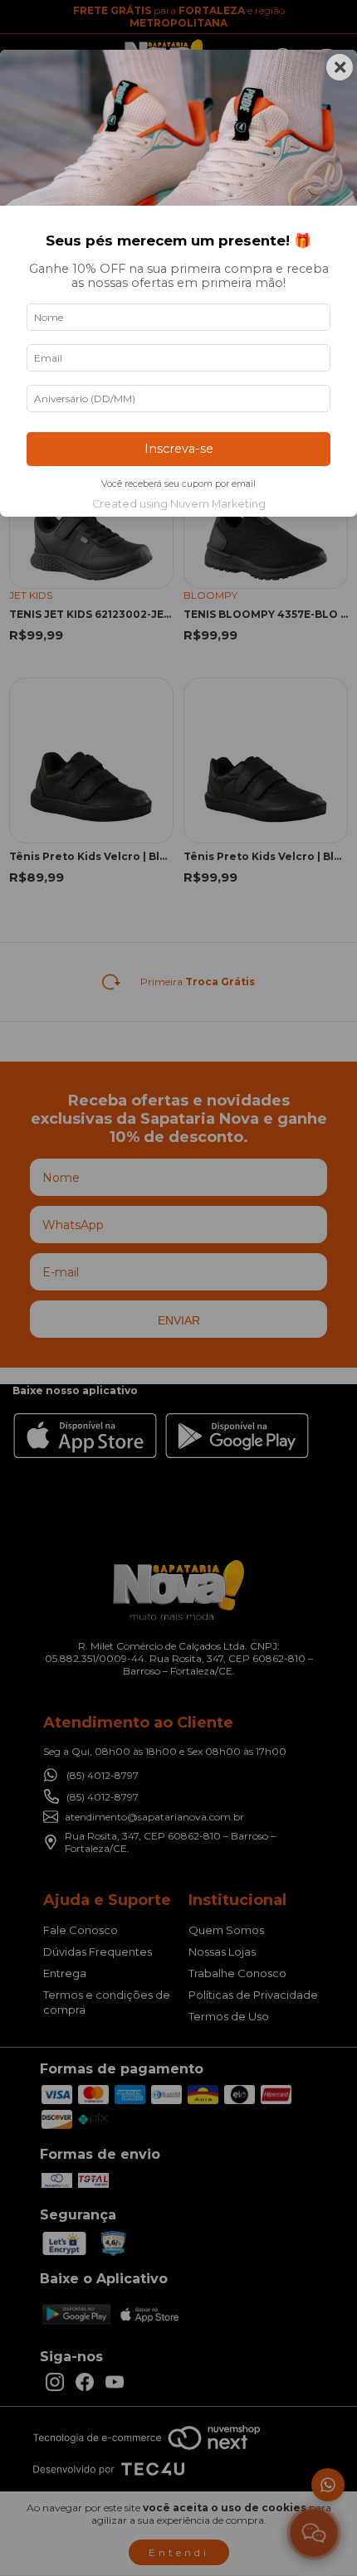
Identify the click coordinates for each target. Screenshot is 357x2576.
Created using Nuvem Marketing (179, 504)
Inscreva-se (179, 449)
